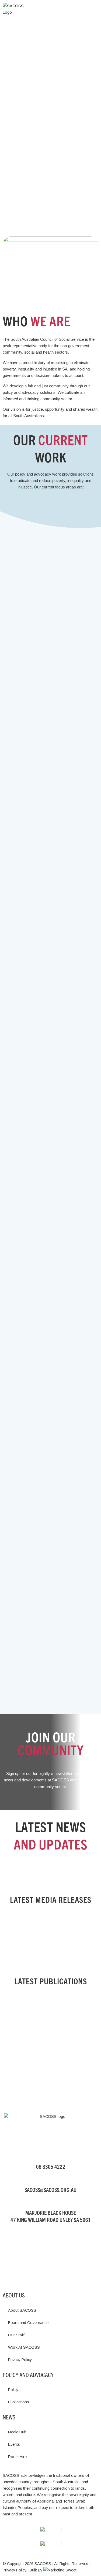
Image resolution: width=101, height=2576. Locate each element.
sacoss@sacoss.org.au (50, 2190)
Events (14, 2444)
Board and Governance (28, 2323)
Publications (19, 2402)
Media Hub (17, 2432)
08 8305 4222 (51, 2167)
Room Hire (17, 2457)
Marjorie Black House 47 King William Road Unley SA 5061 (51, 2216)
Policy (13, 2390)
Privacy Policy (20, 2360)
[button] (95, 9)
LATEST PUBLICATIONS (51, 1981)
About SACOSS (22, 2310)
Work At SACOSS (24, 2347)
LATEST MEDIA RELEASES (51, 1899)
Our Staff (16, 2335)
